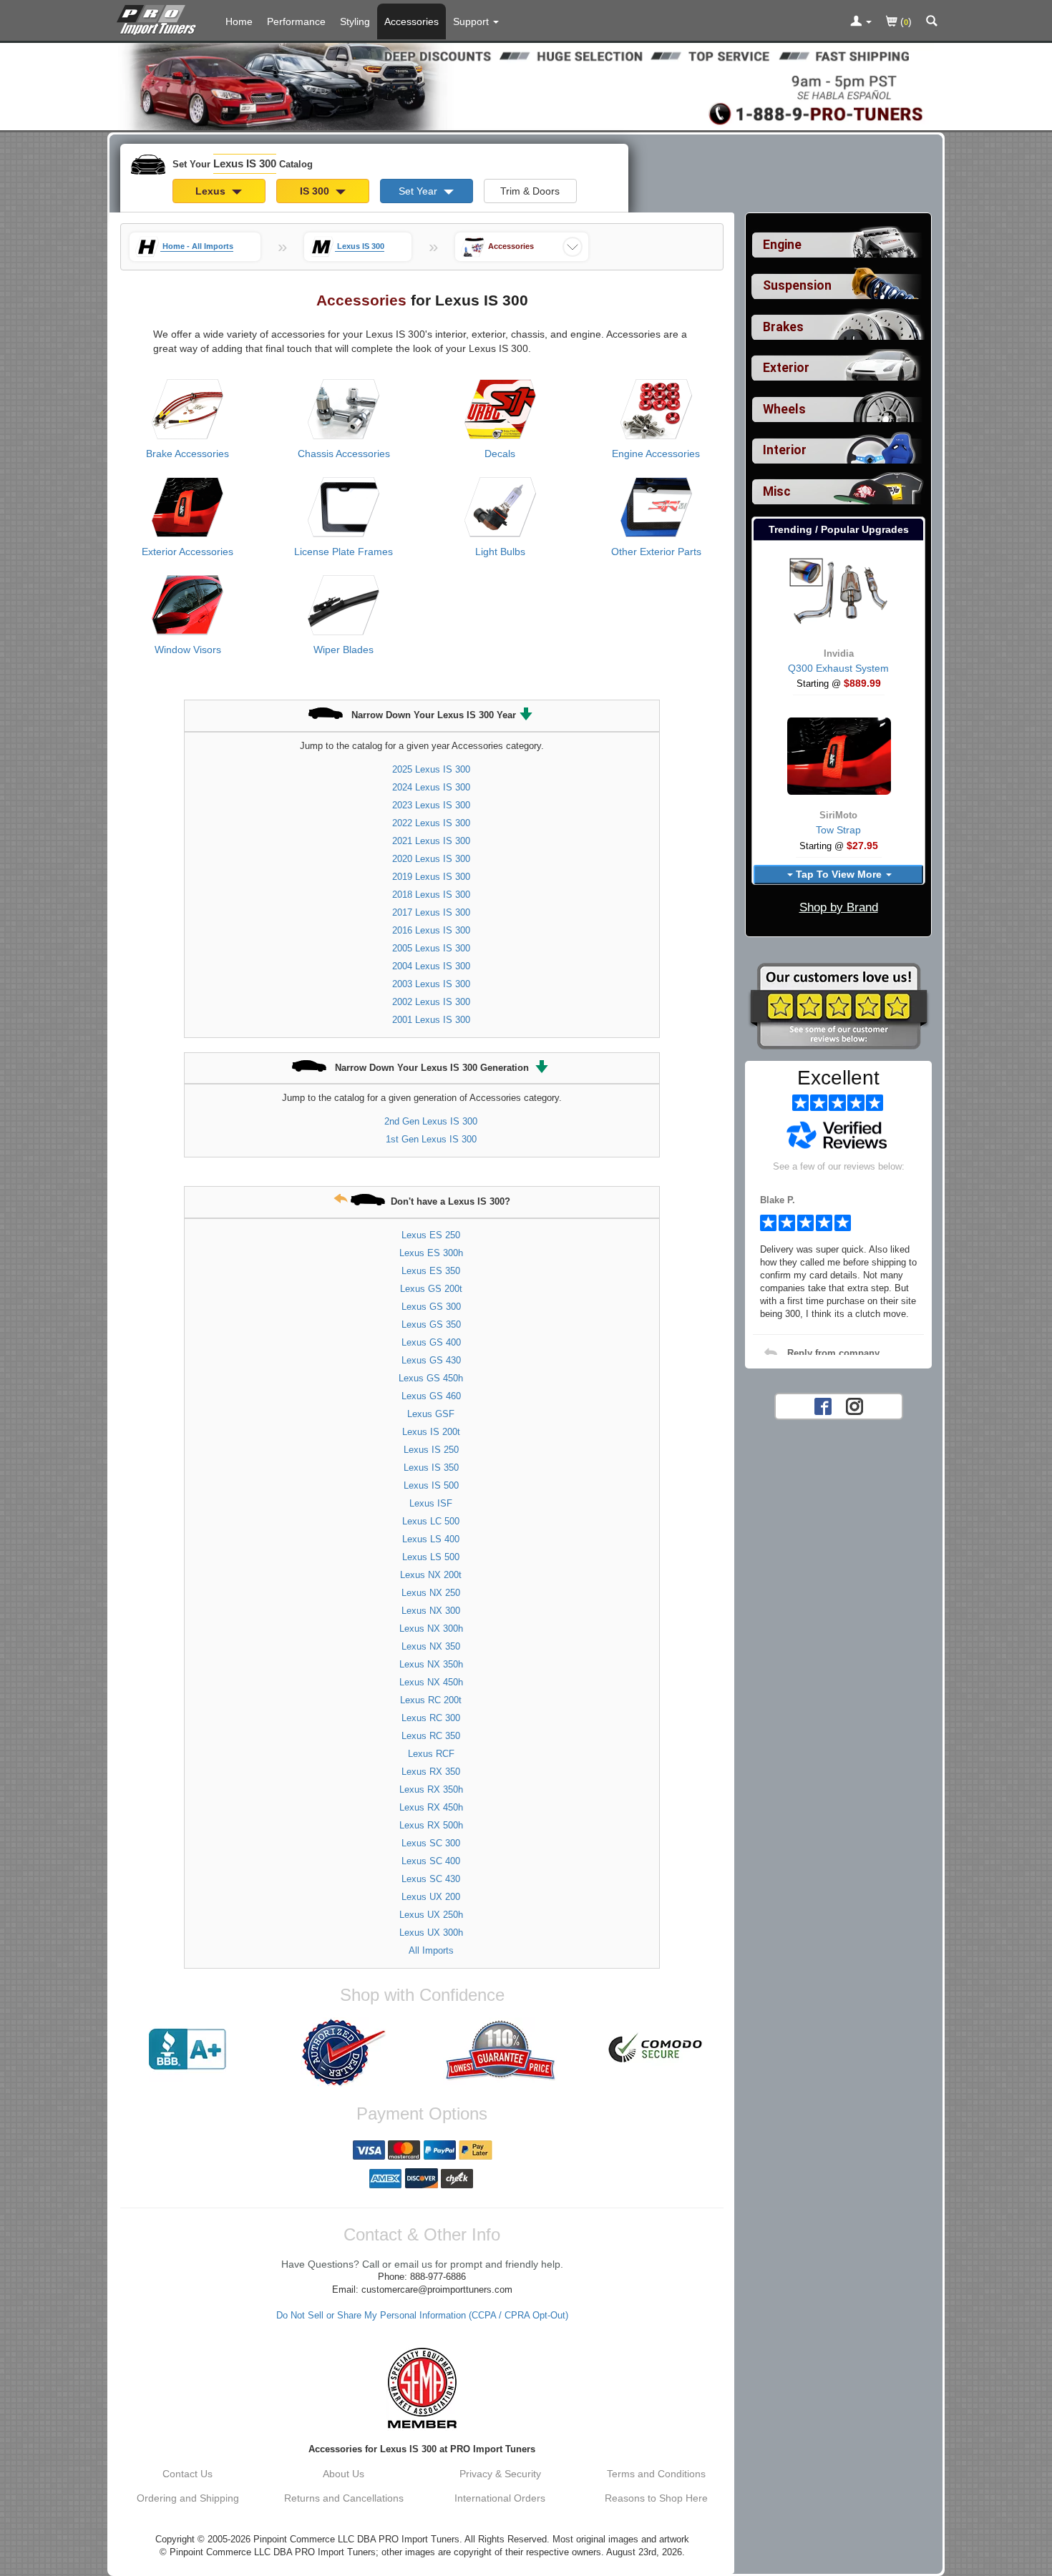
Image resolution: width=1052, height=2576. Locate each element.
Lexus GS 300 (431, 1307)
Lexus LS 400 (431, 1539)
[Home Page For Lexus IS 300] (159, 18)
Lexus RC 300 (431, 1718)
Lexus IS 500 (431, 1485)
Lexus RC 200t (431, 1700)
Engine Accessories (656, 454)
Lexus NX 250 (431, 1593)
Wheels (784, 409)
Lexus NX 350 (431, 1646)
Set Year (419, 191)
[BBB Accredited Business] (187, 2049)
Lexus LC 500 (431, 1521)
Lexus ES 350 (431, 1271)
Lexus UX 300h (431, 1933)
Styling (355, 21)
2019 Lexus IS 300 (431, 877)
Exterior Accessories (187, 552)
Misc (777, 491)
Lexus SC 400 (431, 1861)
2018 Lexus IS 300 (431, 895)
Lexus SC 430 (431, 1879)
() (905, 21)
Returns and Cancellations (344, 2498)
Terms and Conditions (656, 2474)
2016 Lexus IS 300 (431, 930)
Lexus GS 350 (431, 1324)
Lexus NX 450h (431, 1682)
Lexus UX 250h (431, 1915)
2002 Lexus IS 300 (431, 1002)
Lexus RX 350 (431, 1772)
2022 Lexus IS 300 (431, 823)
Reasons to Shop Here (656, 2498)
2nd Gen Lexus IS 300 (431, 1121)
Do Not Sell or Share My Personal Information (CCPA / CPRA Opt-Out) (422, 2316)
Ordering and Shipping (188, 2498)
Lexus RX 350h (431, 1789)
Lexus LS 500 (431, 1557)
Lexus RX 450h (431, 1807)
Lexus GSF (431, 1414)
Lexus (212, 191)
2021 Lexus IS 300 (431, 841)
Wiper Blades (344, 650)
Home (239, 21)
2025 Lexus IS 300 (431, 769)
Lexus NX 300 (431, 1611)
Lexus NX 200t (431, 1575)
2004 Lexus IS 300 (431, 966)
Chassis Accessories (344, 454)
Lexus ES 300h (431, 1253)
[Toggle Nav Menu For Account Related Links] (861, 22)
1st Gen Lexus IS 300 (431, 1139)
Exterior (786, 368)
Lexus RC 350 (431, 1736)
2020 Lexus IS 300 (431, 859)
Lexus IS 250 (431, 1450)
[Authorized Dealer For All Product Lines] (344, 2052)
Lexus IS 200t (431, 1432)
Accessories (411, 21)
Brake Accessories (187, 454)
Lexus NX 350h (431, 1664)
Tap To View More (839, 874)
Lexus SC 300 (431, 1843)
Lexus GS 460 (431, 1396)
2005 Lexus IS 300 (431, 948)
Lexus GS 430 (431, 1360)
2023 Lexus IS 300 (431, 805)
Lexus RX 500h (431, 1825)
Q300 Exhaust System (838, 668)
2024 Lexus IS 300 (431, 787)
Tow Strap (838, 830)
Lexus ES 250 (431, 1235)
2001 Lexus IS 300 (431, 1020)
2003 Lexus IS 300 (431, 984)
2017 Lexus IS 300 (431, 912)
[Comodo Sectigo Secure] (656, 2049)
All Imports (431, 1950)
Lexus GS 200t (431, 1289)
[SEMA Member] (422, 2388)
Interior (785, 450)
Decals (500, 454)
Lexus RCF (431, 1754)
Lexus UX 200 (431, 1897)
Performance (296, 21)
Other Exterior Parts (656, 552)
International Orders (500, 2498)
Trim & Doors (530, 191)
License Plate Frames (344, 552)
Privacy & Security (500, 2474)
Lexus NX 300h (431, 1629)
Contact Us (187, 2474)
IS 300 (316, 191)
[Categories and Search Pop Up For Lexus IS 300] (932, 22)
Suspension (797, 285)
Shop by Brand (839, 907)
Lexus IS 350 (431, 1468)
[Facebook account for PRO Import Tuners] (823, 1405)
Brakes (783, 327)
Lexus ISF (431, 1503)
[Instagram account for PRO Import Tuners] (854, 1405)
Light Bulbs (500, 552)
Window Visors (188, 650)
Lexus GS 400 (431, 1342)
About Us (344, 2474)
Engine (782, 245)
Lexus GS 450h (431, 1378)
